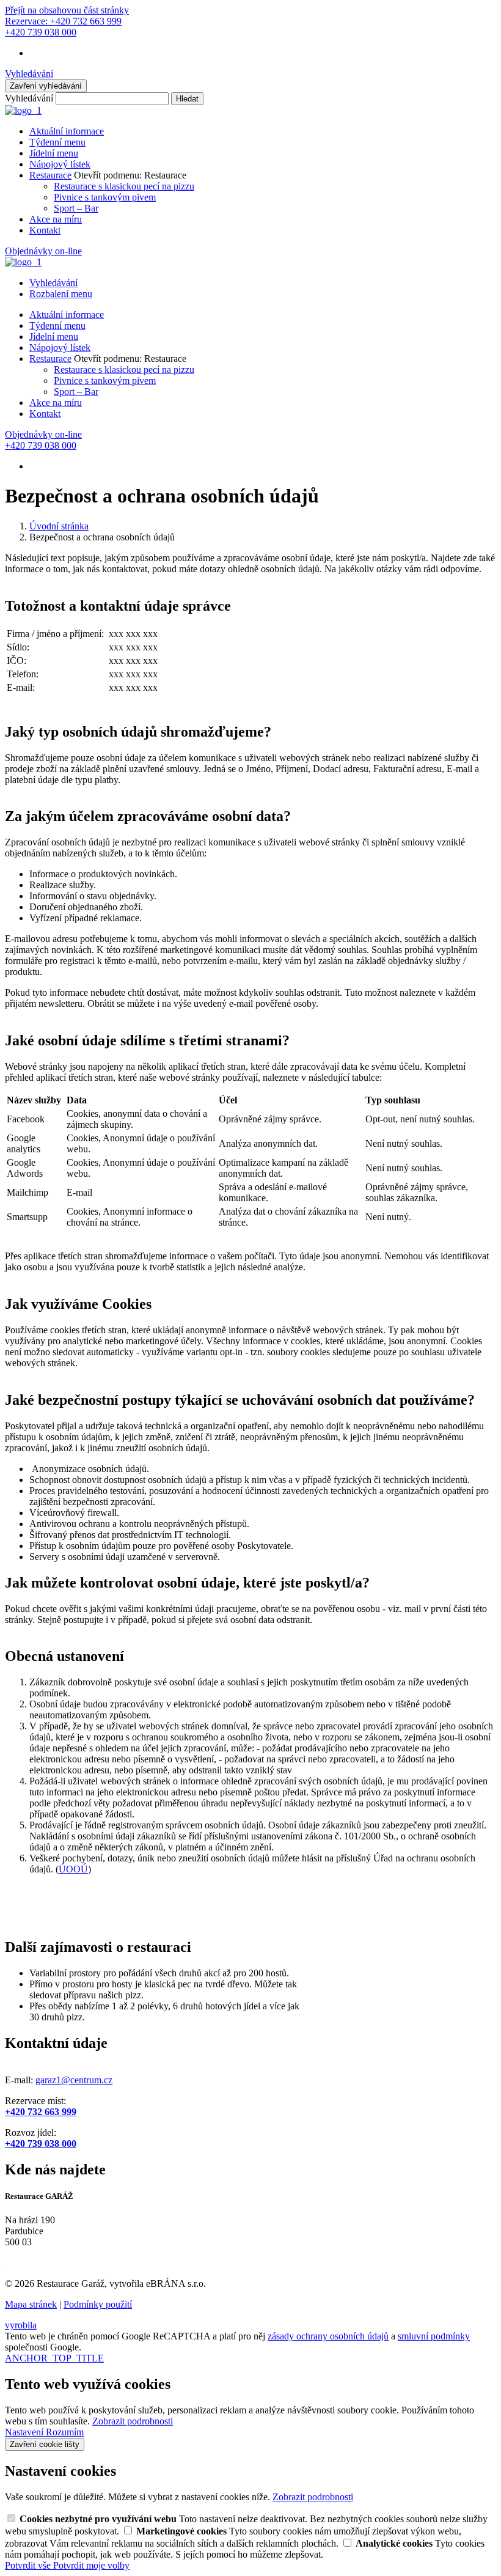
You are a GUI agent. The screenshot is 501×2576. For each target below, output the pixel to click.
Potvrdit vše (29, 2565)
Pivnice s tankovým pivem (105, 197)
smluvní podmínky (434, 2336)
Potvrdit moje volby (91, 2565)
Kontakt (45, 230)
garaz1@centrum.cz (74, 2080)
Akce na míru (56, 219)
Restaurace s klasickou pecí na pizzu (124, 186)
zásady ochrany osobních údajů (328, 2336)
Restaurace (50, 175)
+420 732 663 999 (41, 2112)
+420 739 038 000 (41, 2144)
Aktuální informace (67, 131)
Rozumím (65, 2432)
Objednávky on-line (43, 251)
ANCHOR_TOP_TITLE (54, 2358)
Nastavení (25, 2432)
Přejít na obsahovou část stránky (67, 10)
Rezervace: (63, 21)
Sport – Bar (76, 208)
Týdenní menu (57, 142)
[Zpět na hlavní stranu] (23, 110)
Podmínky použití (98, 2304)
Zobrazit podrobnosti (133, 2421)
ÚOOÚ (73, 1869)
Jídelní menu (54, 153)
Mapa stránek (31, 2304)
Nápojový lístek (60, 164)
